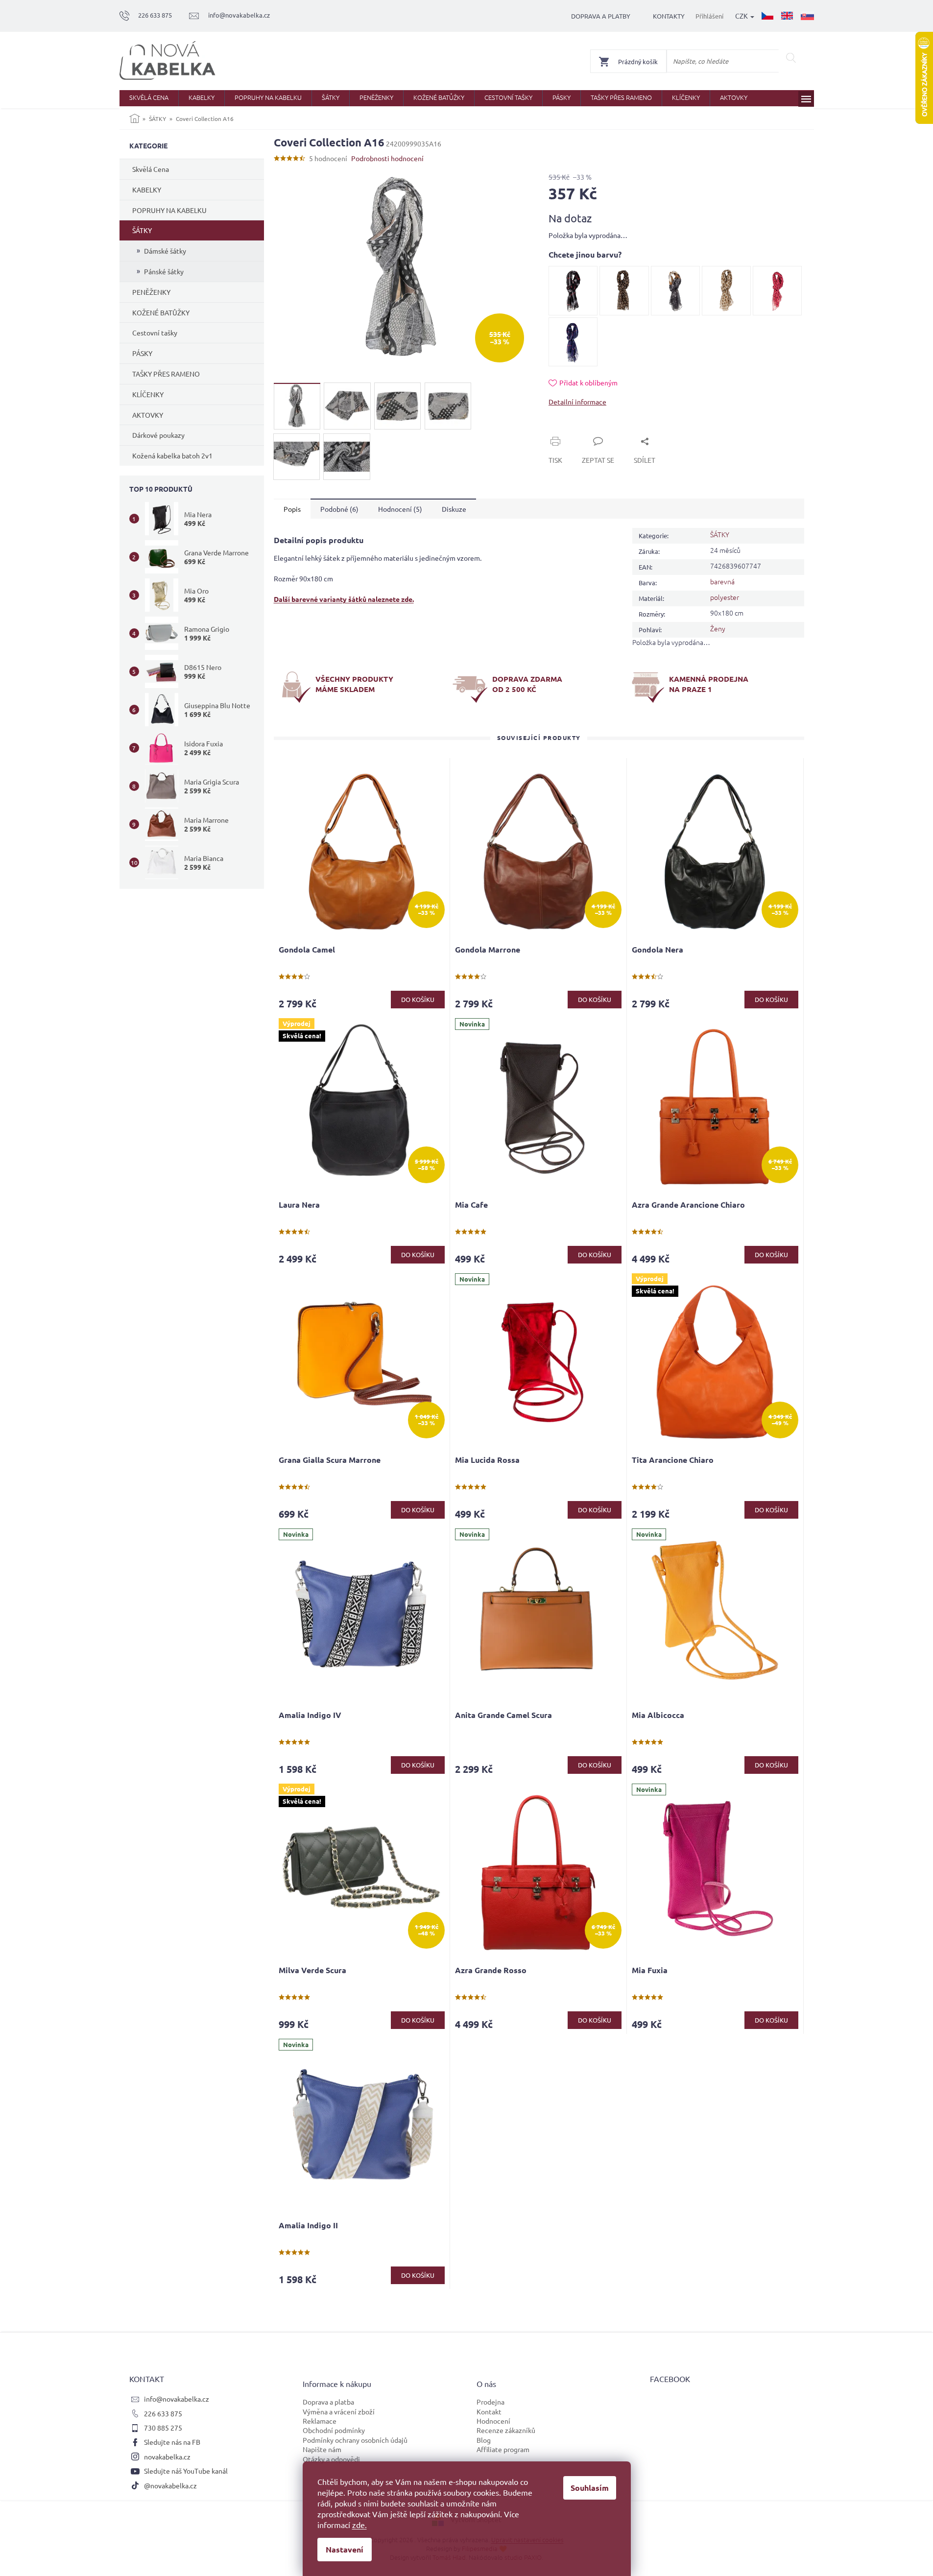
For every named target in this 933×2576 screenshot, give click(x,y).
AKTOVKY (148, 415)
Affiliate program (503, 2449)
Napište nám (322, 2449)
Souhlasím (590, 2488)
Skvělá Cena (151, 169)
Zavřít (569, 430)
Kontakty (669, 16)
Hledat (791, 58)
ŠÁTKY (142, 230)
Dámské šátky (165, 251)
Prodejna (490, 2402)
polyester (725, 597)
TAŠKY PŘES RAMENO (166, 374)
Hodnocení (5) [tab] (400, 509)
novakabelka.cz (167, 2457)
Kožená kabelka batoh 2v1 (172, 455)
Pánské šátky (164, 271)
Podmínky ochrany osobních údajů (355, 2440)
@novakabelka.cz (170, 2485)
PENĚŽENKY (151, 292)
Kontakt (489, 2411)
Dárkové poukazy (158, 435)
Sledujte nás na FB (172, 2442)
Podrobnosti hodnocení (387, 158)
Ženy (718, 628)
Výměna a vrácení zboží (339, 2411)
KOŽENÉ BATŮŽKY (161, 312)
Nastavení (345, 2549)
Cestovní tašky (155, 333)
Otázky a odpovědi (331, 2459)
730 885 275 (163, 2428)
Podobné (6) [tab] (339, 509)
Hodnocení (493, 2421)
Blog (484, 2440)
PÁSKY (142, 353)
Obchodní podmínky (334, 2430)
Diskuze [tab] (454, 509)
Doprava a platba (328, 2402)
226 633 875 (163, 2413)
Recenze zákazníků (506, 2430)
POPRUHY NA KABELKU (169, 210)
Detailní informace (577, 402)
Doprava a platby (601, 16)
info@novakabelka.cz (177, 2399)
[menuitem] (149, 98)
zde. (359, 2525)
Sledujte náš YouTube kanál (186, 2471)
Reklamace (320, 2421)
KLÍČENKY (148, 394)
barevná (722, 581)
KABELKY (147, 190)
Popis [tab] (292, 509)
